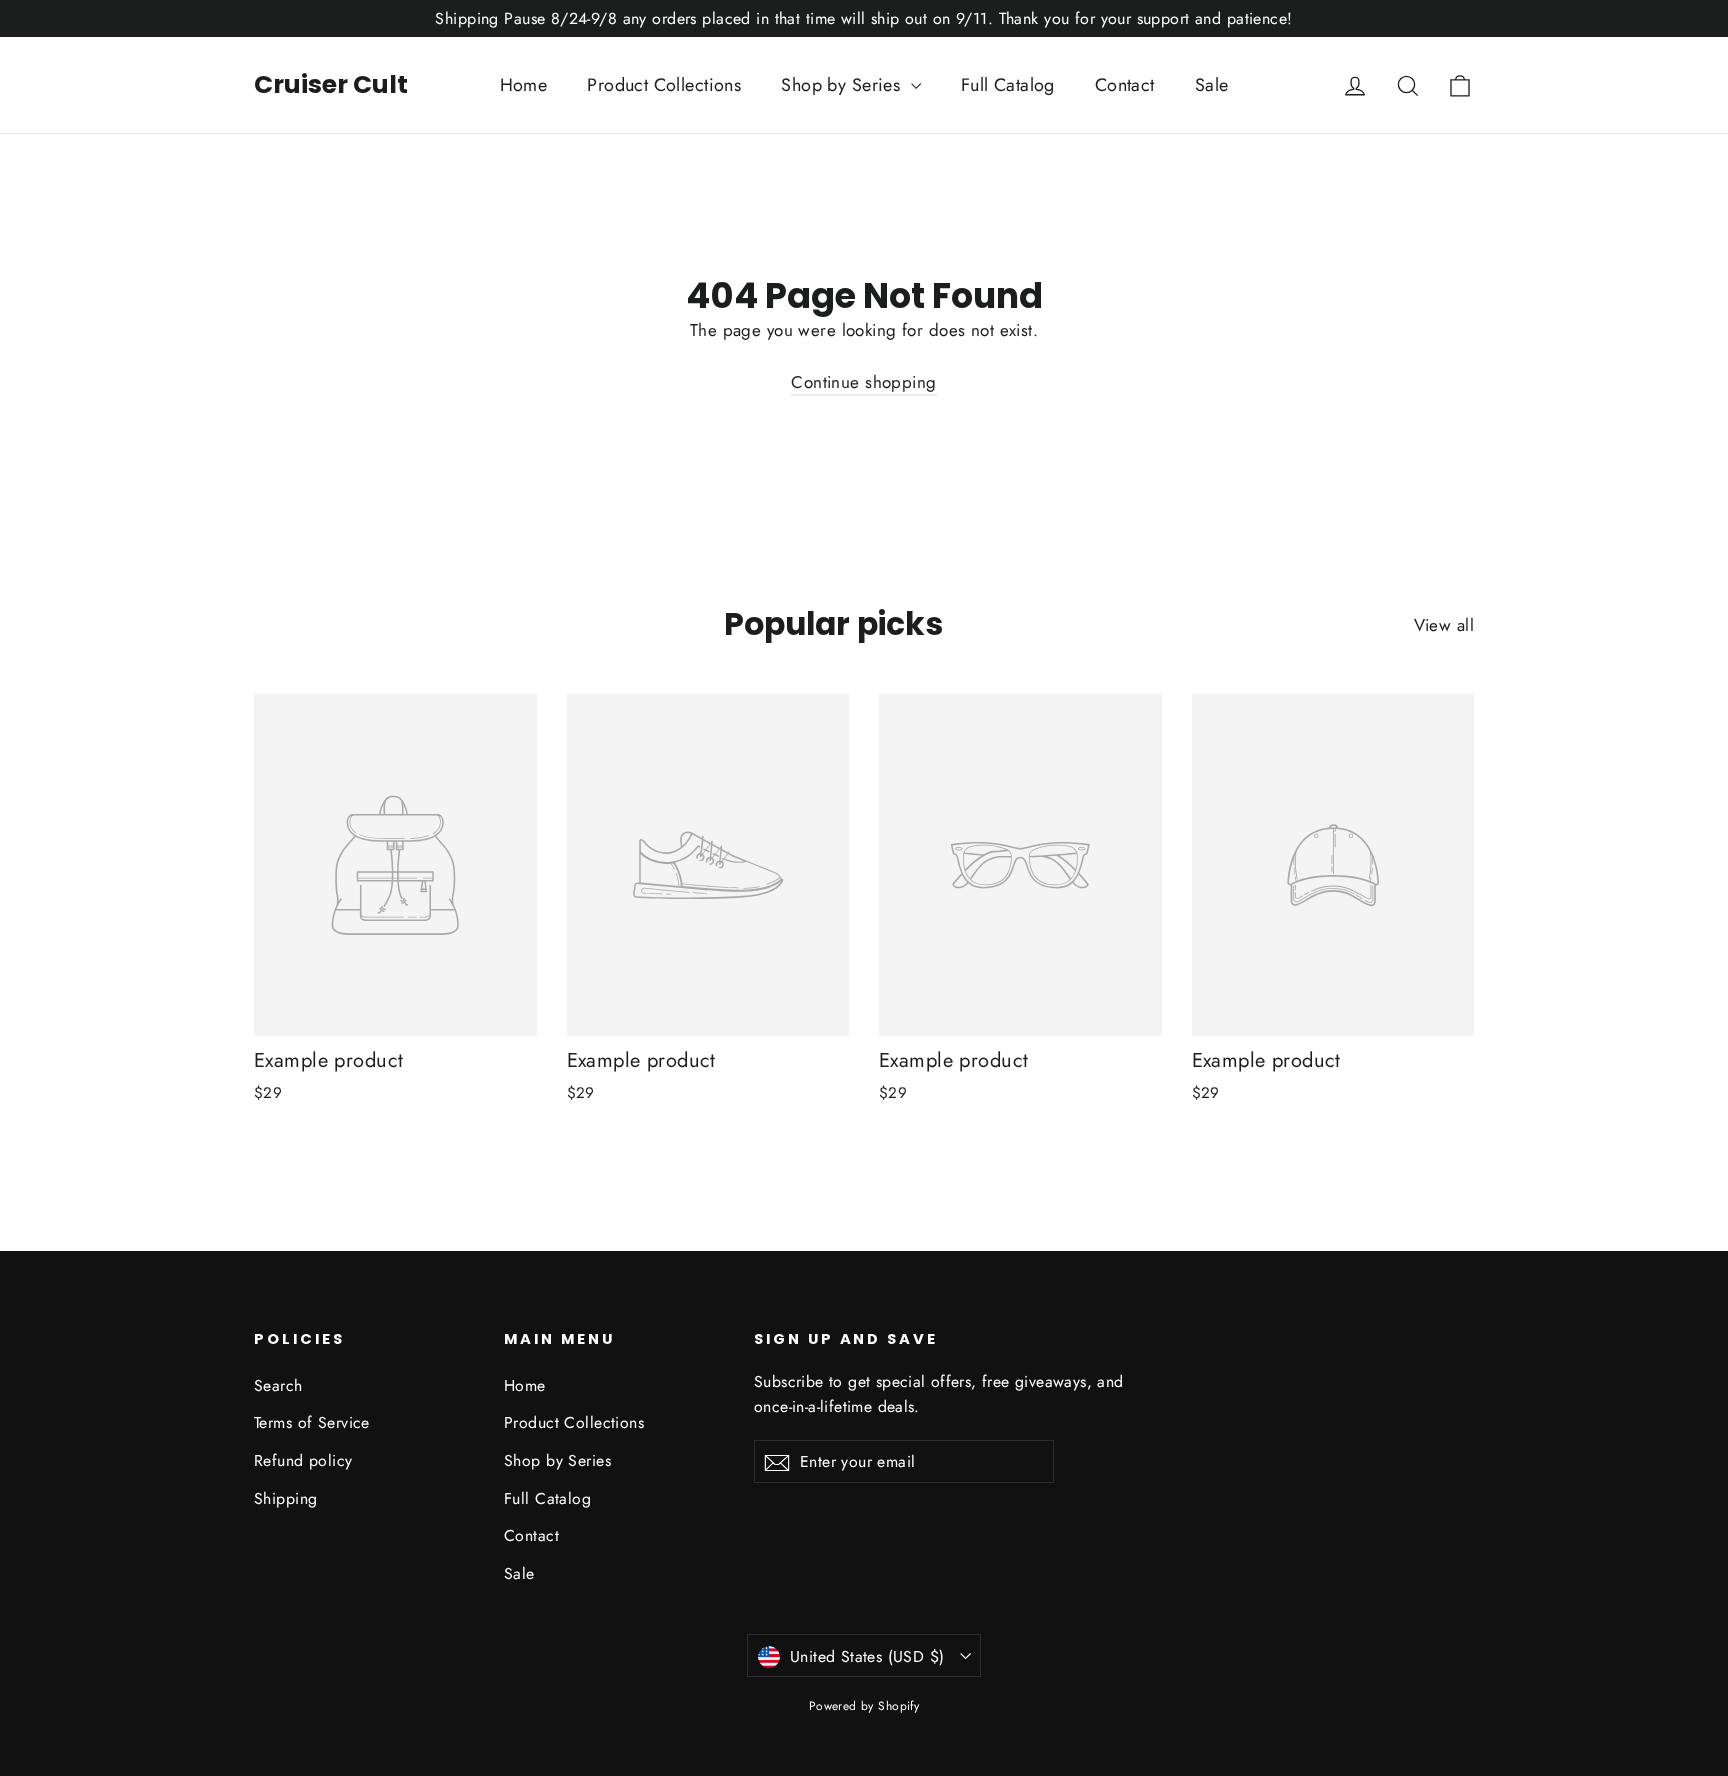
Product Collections (664, 85)
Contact (1125, 85)
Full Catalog (1008, 85)
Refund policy (303, 1460)
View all (1444, 625)
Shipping (285, 1498)
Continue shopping (863, 382)
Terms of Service (312, 1422)
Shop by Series (843, 85)
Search (278, 1385)
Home (524, 85)
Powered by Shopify (864, 1706)
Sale (1212, 85)
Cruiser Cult (331, 84)
